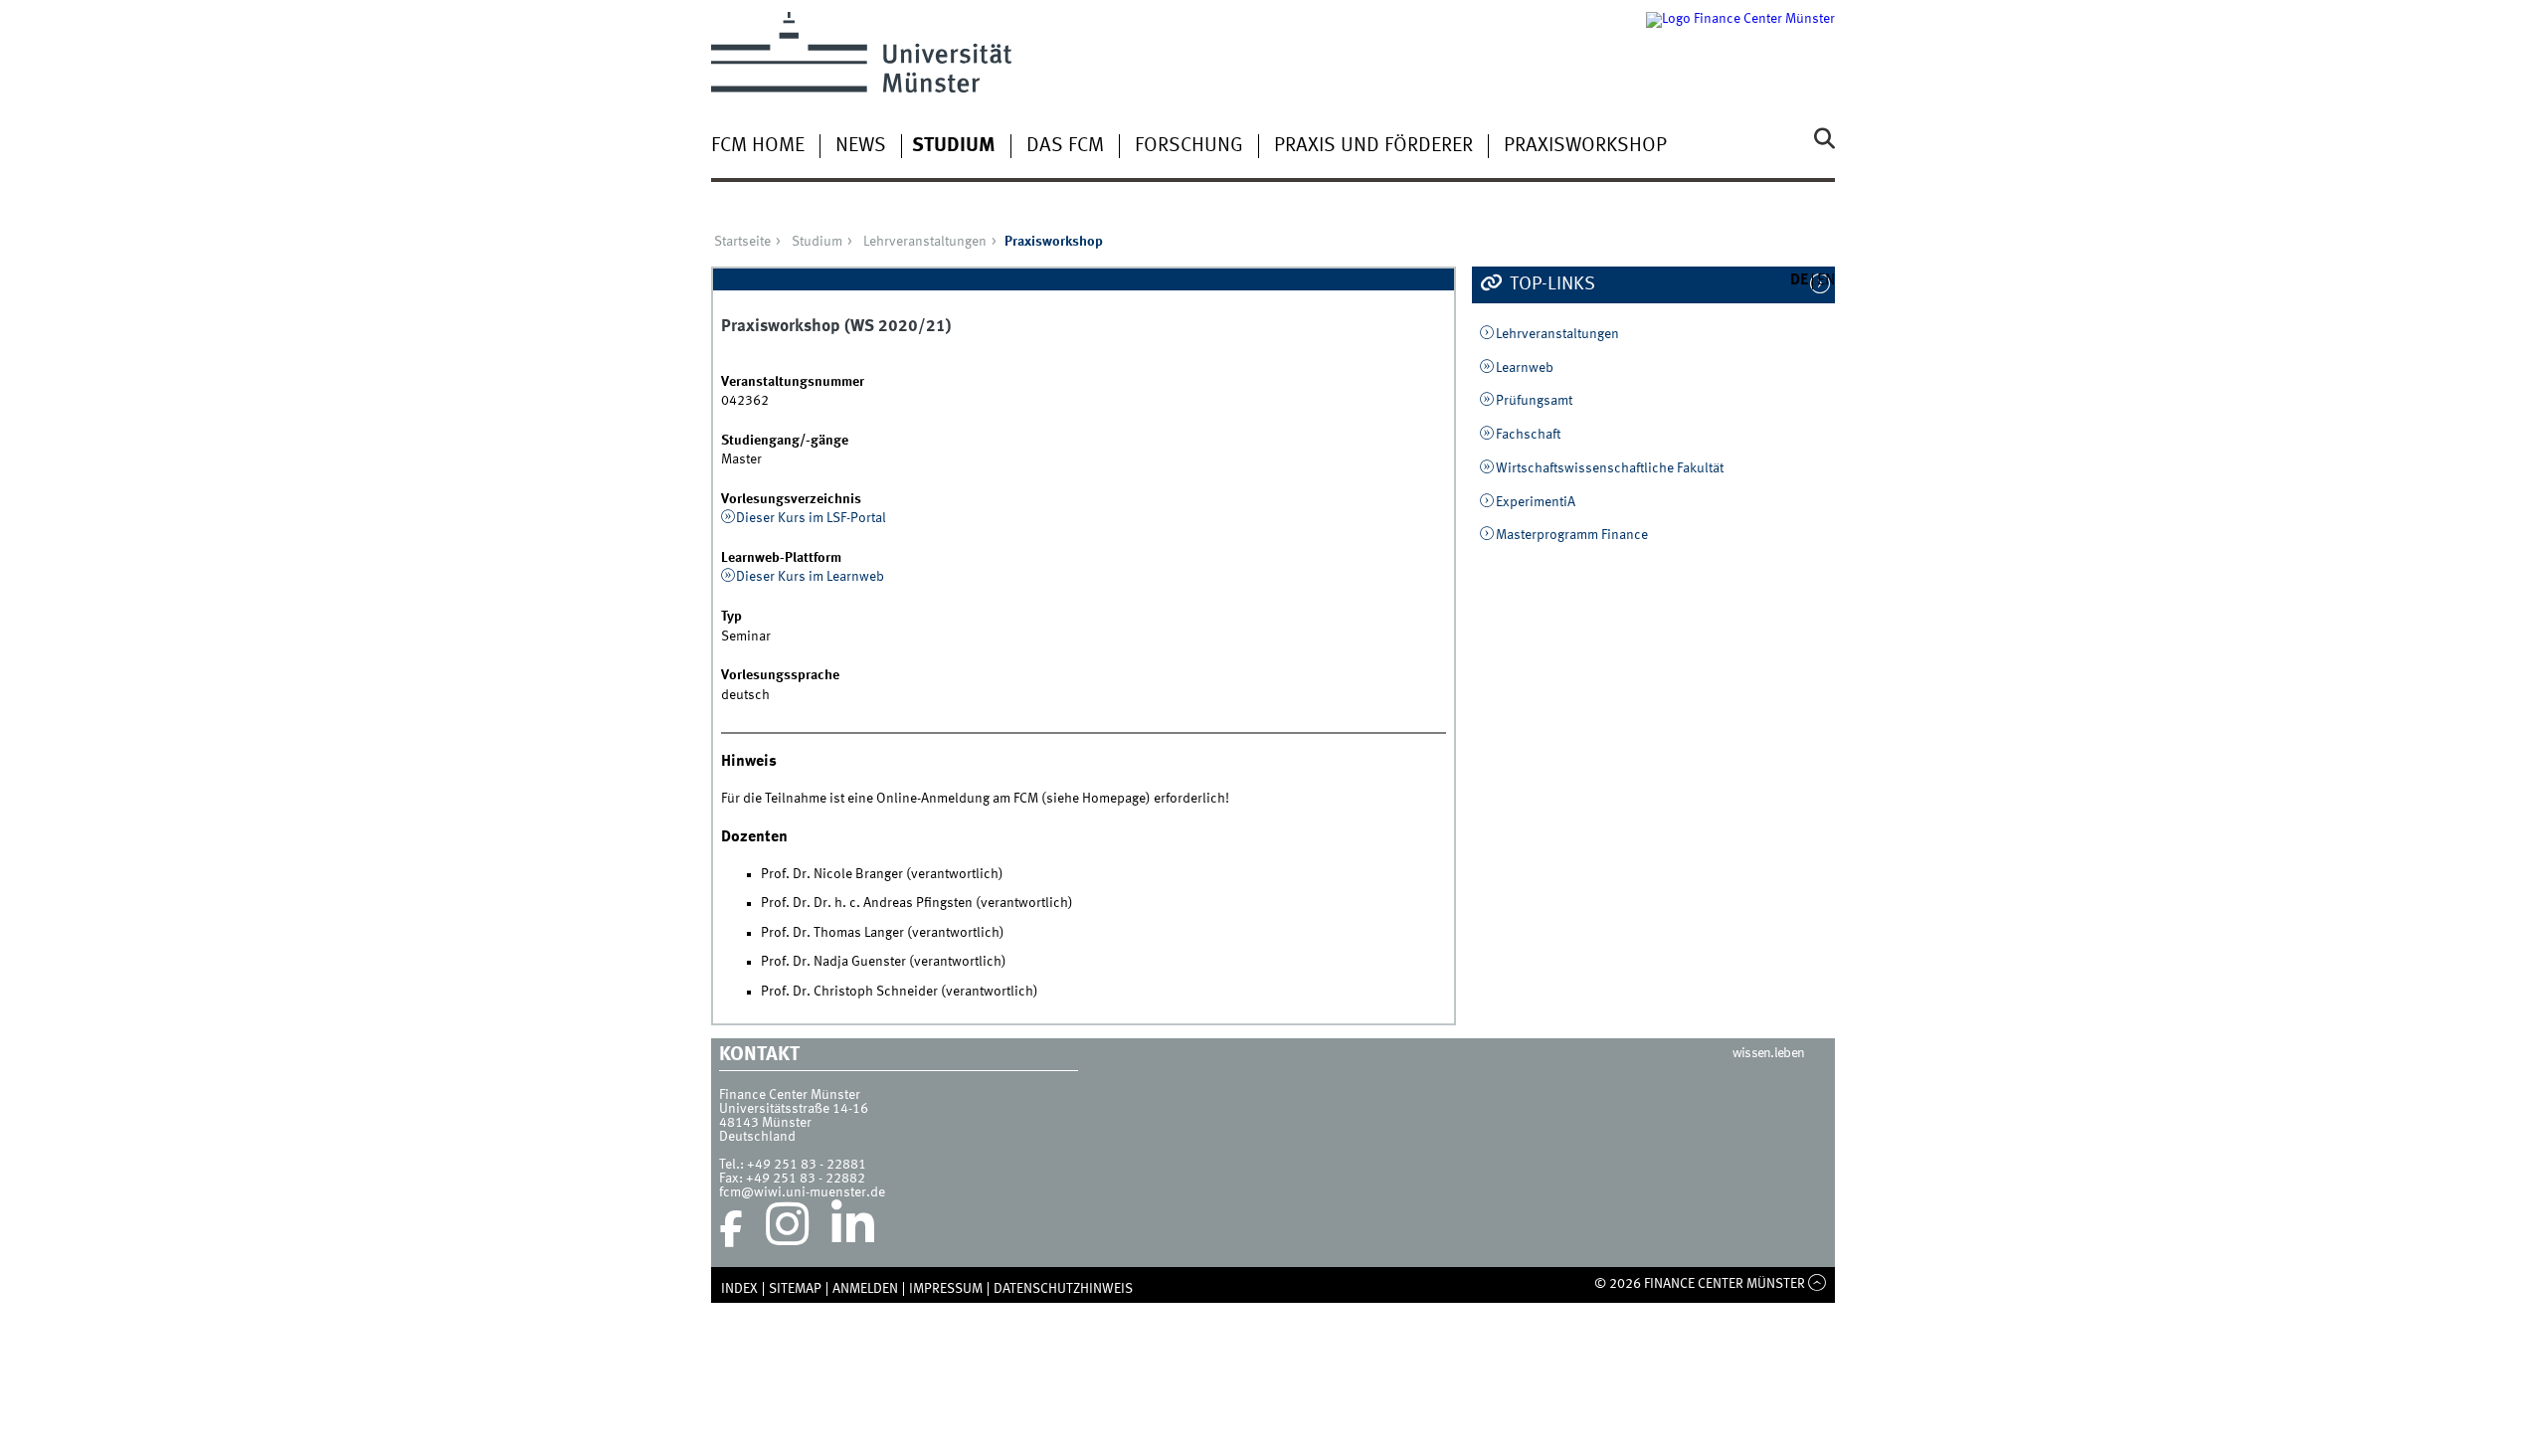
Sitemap (795, 1289)
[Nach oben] (1818, 1284)
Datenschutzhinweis (1063, 1289)
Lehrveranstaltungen (925, 242)
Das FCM (1065, 146)
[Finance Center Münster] (1740, 52)
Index (739, 1289)
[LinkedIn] (853, 1229)
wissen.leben (1769, 1053)
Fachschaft (1528, 435)
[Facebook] (731, 1229)
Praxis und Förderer (1373, 146)
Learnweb (1525, 368)
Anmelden (865, 1289)
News (861, 146)
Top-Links (1550, 284)
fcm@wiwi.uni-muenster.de (802, 1192)
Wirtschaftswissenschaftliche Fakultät (1610, 468)
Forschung (1189, 146)
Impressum (946, 1289)
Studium (954, 146)
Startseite (742, 242)
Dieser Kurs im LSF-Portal (811, 518)
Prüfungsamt (1534, 401)
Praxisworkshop (1585, 146)
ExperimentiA (1536, 502)
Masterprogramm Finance (1572, 535)
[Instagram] (787, 1229)
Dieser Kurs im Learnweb (810, 577)
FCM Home (758, 146)
